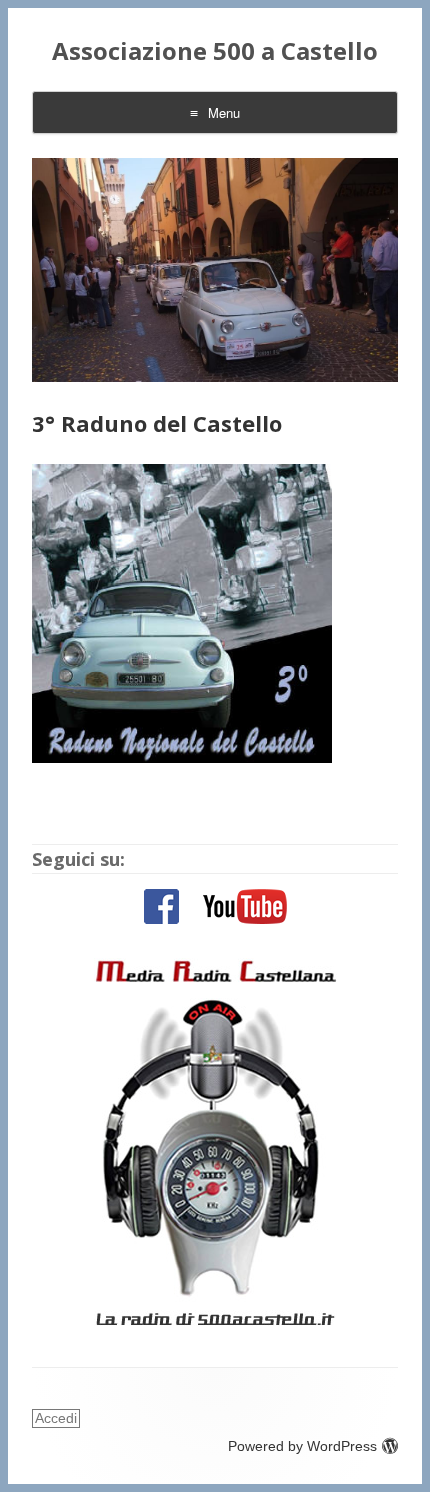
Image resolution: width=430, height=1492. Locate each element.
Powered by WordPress (302, 1446)
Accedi (56, 1418)
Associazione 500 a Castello (215, 51)
